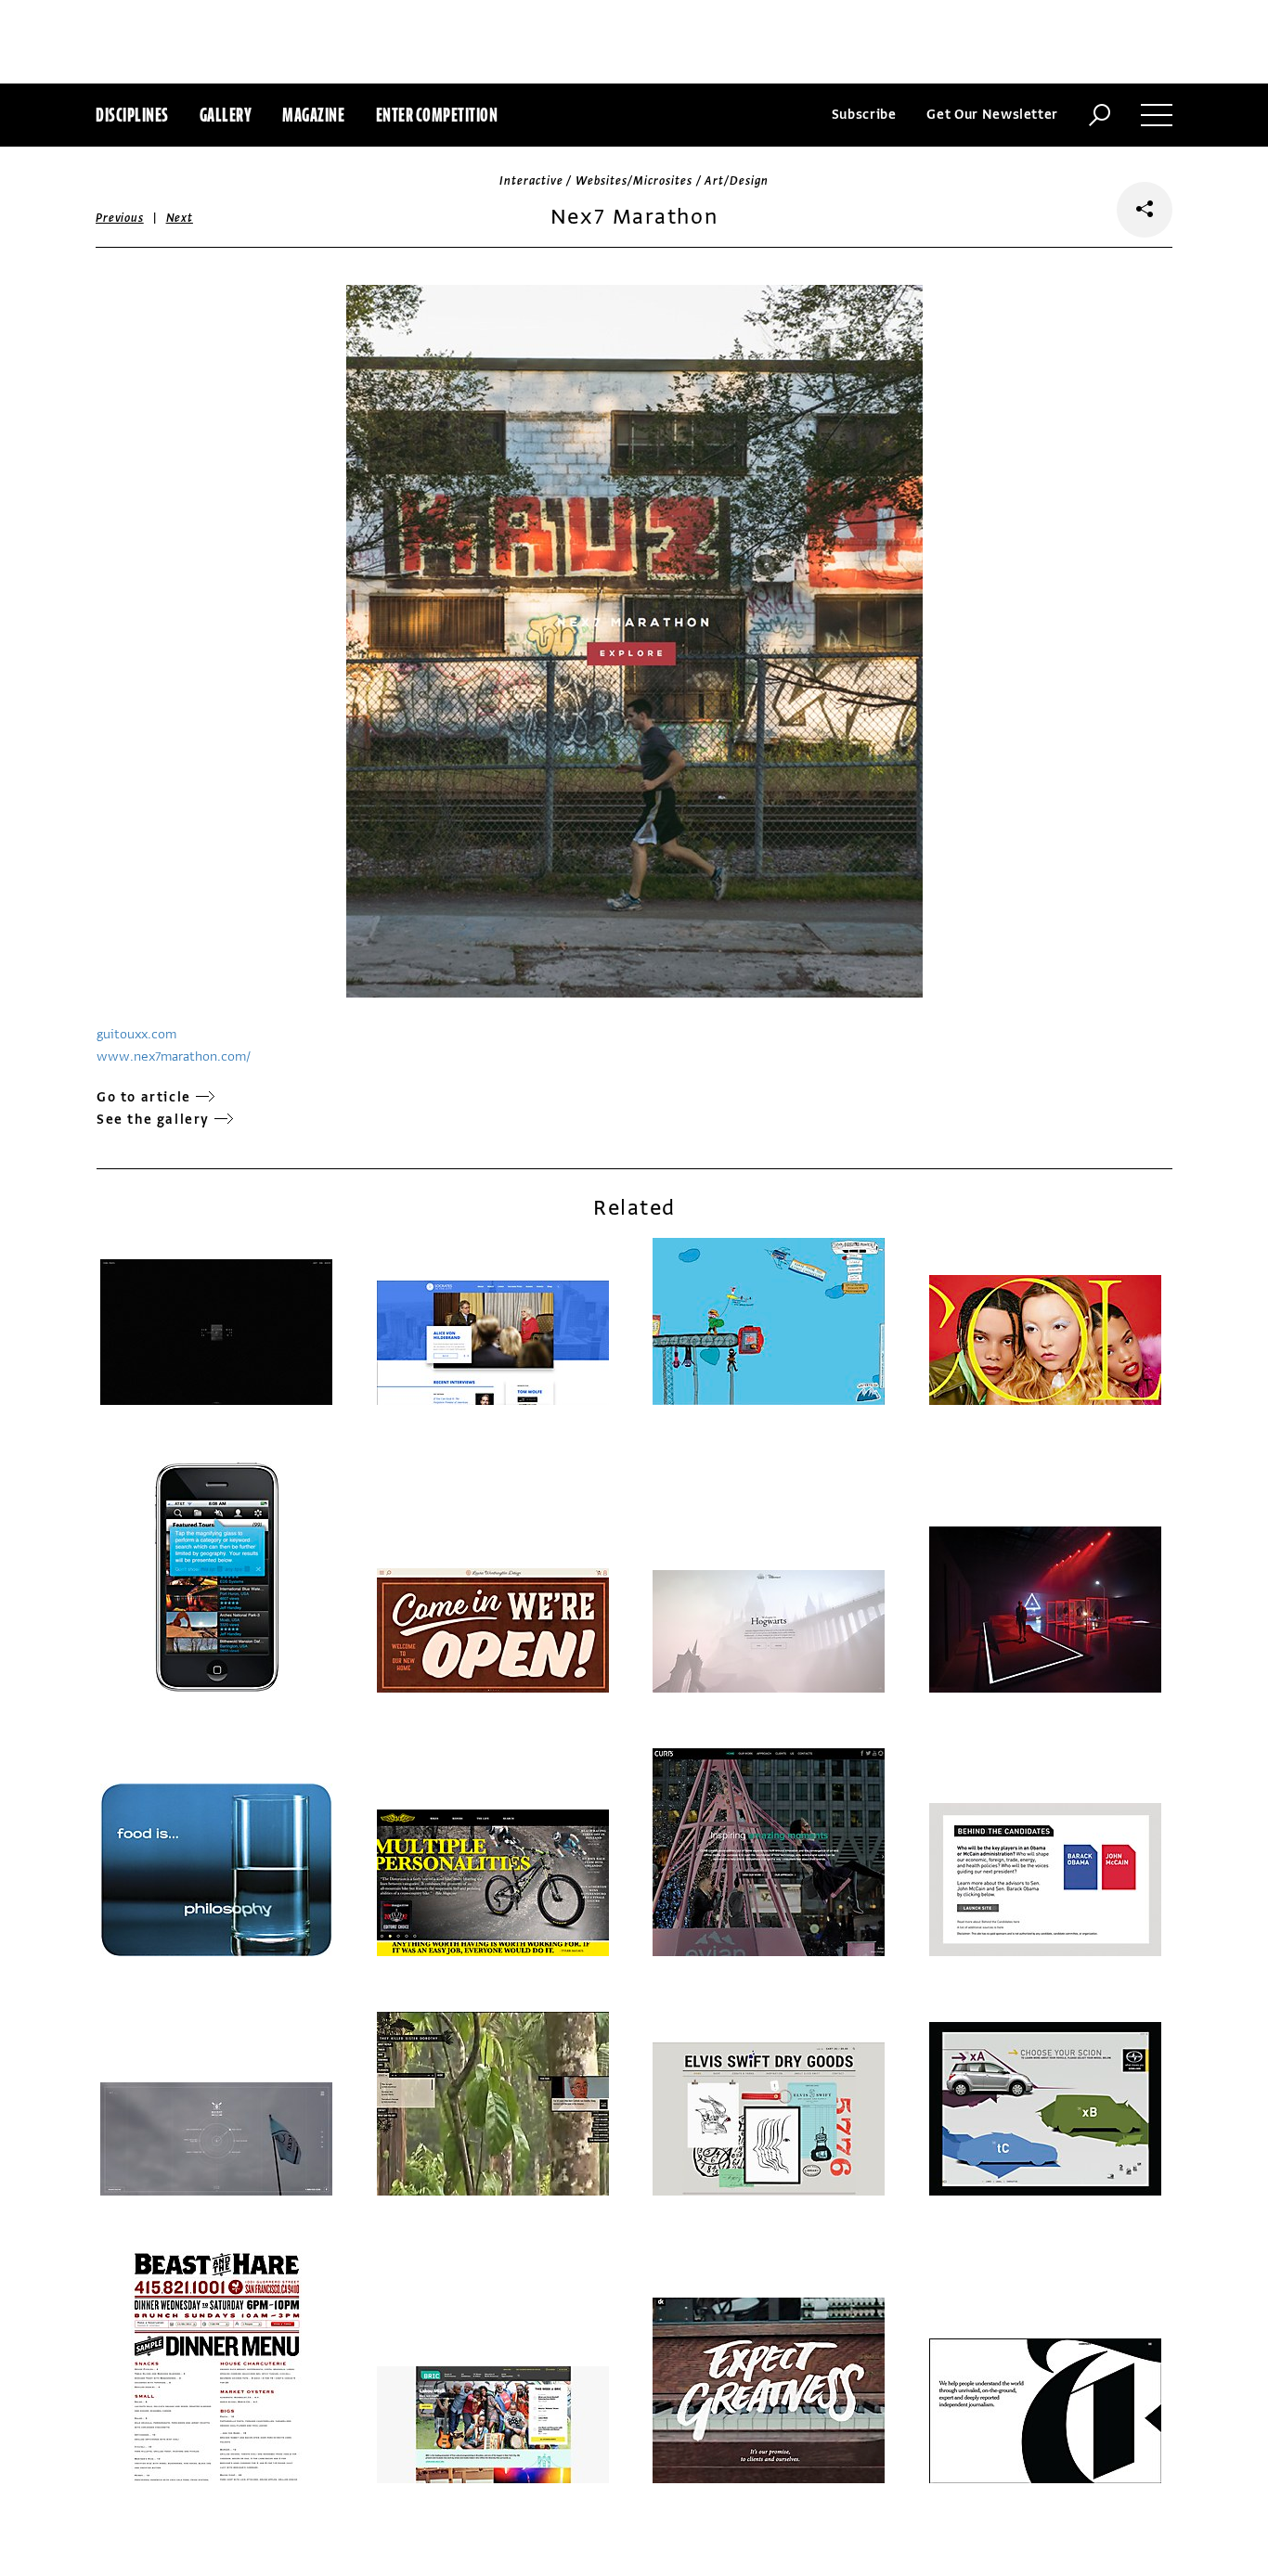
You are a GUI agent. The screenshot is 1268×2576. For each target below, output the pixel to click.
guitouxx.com (136, 1034)
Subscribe (864, 115)
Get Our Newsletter (992, 115)
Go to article (144, 1097)
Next (180, 218)
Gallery (226, 115)
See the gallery (153, 1120)
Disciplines (132, 115)
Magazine (313, 115)
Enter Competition (437, 115)
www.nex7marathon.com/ (174, 1056)
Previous (120, 218)
